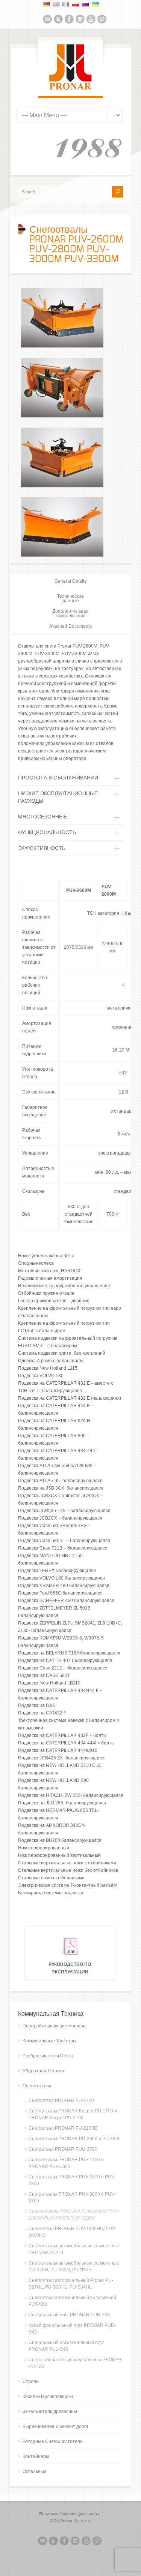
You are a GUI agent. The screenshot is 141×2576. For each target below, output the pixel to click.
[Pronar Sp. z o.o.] (70, 88)
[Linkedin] (80, 20)
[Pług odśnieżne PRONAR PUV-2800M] (62, 486)
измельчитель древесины (50, 2411)
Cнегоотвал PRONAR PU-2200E (63, 2128)
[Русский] (85, 4)
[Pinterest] (102, 20)
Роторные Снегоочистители (53, 2441)
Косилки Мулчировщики (48, 2396)
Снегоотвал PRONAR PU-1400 (61, 2100)
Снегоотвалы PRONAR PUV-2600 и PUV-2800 (72, 2180)
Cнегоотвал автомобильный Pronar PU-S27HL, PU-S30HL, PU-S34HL (71, 2284)
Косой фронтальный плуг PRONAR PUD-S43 (72, 2329)
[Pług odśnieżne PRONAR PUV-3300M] (62, 556)
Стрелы (31, 2382)
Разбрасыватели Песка (48, 2056)
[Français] (66, 4)
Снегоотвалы (37, 2086)
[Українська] (95, 4)
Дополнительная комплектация (70, 613)
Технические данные (70, 598)
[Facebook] (69, 20)
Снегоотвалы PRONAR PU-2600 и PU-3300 (75, 2139)
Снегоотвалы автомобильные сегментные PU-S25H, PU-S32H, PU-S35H (74, 2266)
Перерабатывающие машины (55, 2026)
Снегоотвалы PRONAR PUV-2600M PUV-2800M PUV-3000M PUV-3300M (74, 2215)
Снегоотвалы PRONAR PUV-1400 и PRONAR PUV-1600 (66, 2163)
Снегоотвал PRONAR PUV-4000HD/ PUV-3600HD (72, 2232)
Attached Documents (70, 626)
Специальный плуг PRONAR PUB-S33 (69, 2315)
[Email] (47, 20)
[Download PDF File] (70, 1957)
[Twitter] (58, 20)
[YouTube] (91, 20)
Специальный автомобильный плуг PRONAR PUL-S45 (66, 2346)
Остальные (35, 2471)
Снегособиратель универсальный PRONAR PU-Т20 (75, 2363)
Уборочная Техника (43, 2071)
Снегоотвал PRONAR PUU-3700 (63, 2149)
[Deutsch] (46, 4)
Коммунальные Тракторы (49, 2041)
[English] (56, 4)
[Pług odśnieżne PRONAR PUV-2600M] (62, 347)
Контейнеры (36, 2456)
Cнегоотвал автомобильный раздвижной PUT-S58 (72, 2301)
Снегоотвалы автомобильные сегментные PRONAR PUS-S (74, 2249)
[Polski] (76, 4)
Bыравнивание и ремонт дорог (55, 2426)
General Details (70, 581)
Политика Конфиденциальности (69, 2514)
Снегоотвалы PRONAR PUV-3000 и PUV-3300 (72, 2198)
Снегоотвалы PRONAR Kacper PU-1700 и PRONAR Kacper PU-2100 (73, 2114)
